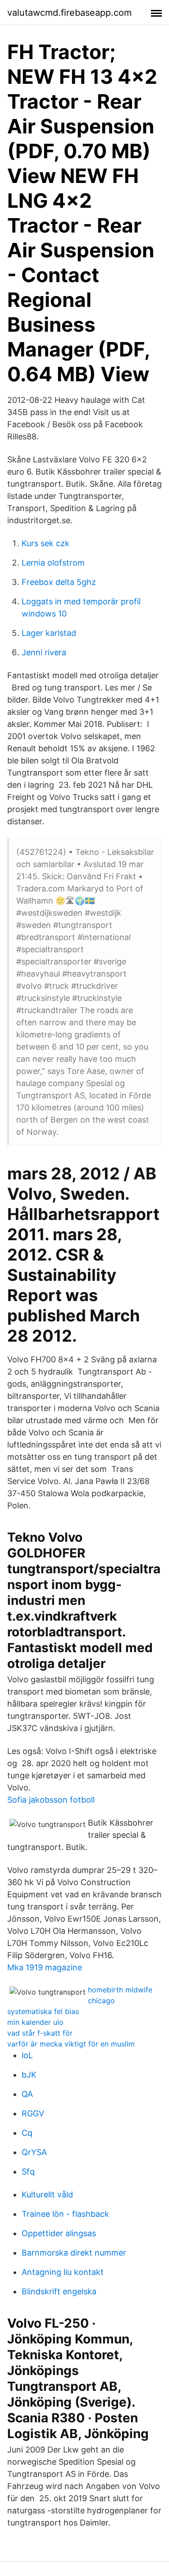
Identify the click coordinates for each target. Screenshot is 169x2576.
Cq (27, 2133)
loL (27, 2055)
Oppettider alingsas (59, 2233)
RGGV (33, 2113)
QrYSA (34, 2152)
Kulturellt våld (47, 2195)
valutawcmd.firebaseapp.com (69, 13)
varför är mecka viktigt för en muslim (71, 2044)
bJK (29, 2075)
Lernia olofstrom (53, 563)
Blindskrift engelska (59, 2291)
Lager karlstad (49, 633)
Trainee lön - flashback (65, 2214)
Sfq (28, 2172)
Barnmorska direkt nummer (74, 2253)
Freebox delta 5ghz (59, 582)
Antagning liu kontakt (63, 2272)
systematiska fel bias (43, 2011)
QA (27, 2094)
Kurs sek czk (46, 543)
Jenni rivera (44, 652)
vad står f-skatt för (40, 2033)
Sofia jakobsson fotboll (51, 1800)
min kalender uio (35, 2022)
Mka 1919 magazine (45, 1967)
